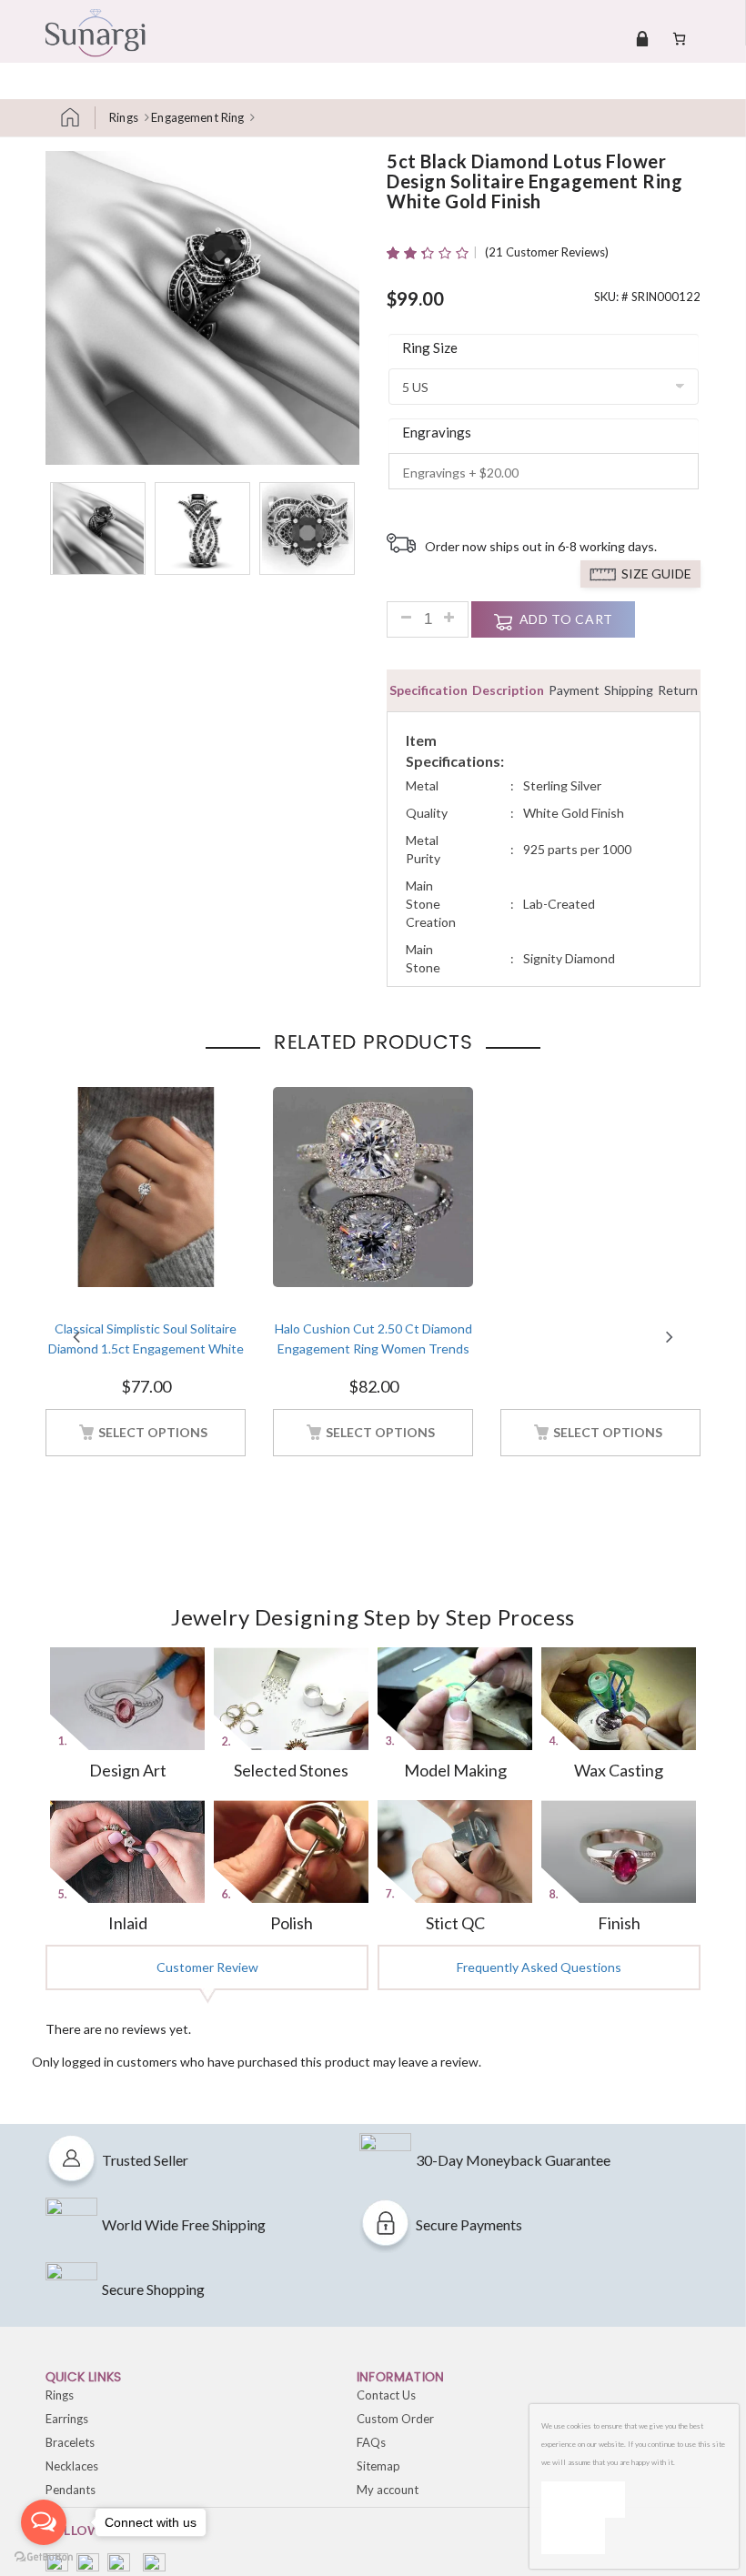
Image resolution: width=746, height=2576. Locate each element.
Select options (153, 1432)
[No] (573, 2536)
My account (388, 2490)
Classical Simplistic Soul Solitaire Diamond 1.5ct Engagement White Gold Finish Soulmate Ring (146, 1349)
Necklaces (72, 2466)
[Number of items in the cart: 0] (679, 38)
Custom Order (395, 2419)
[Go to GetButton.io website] (44, 2557)
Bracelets (70, 2442)
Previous (76, 1337)
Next (670, 1337)
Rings (124, 117)
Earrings (67, 2419)
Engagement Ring (197, 117)
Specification (428, 690)
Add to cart (566, 619)
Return (678, 690)
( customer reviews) (547, 252)
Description (508, 690)
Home (77, 118)
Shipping (629, 690)
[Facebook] (57, 2565)
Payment (574, 690)
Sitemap (378, 2466)
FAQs (371, 2442)
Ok (583, 2499)
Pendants (71, 2490)
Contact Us (386, 2395)
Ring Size (430, 347)
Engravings (437, 432)
